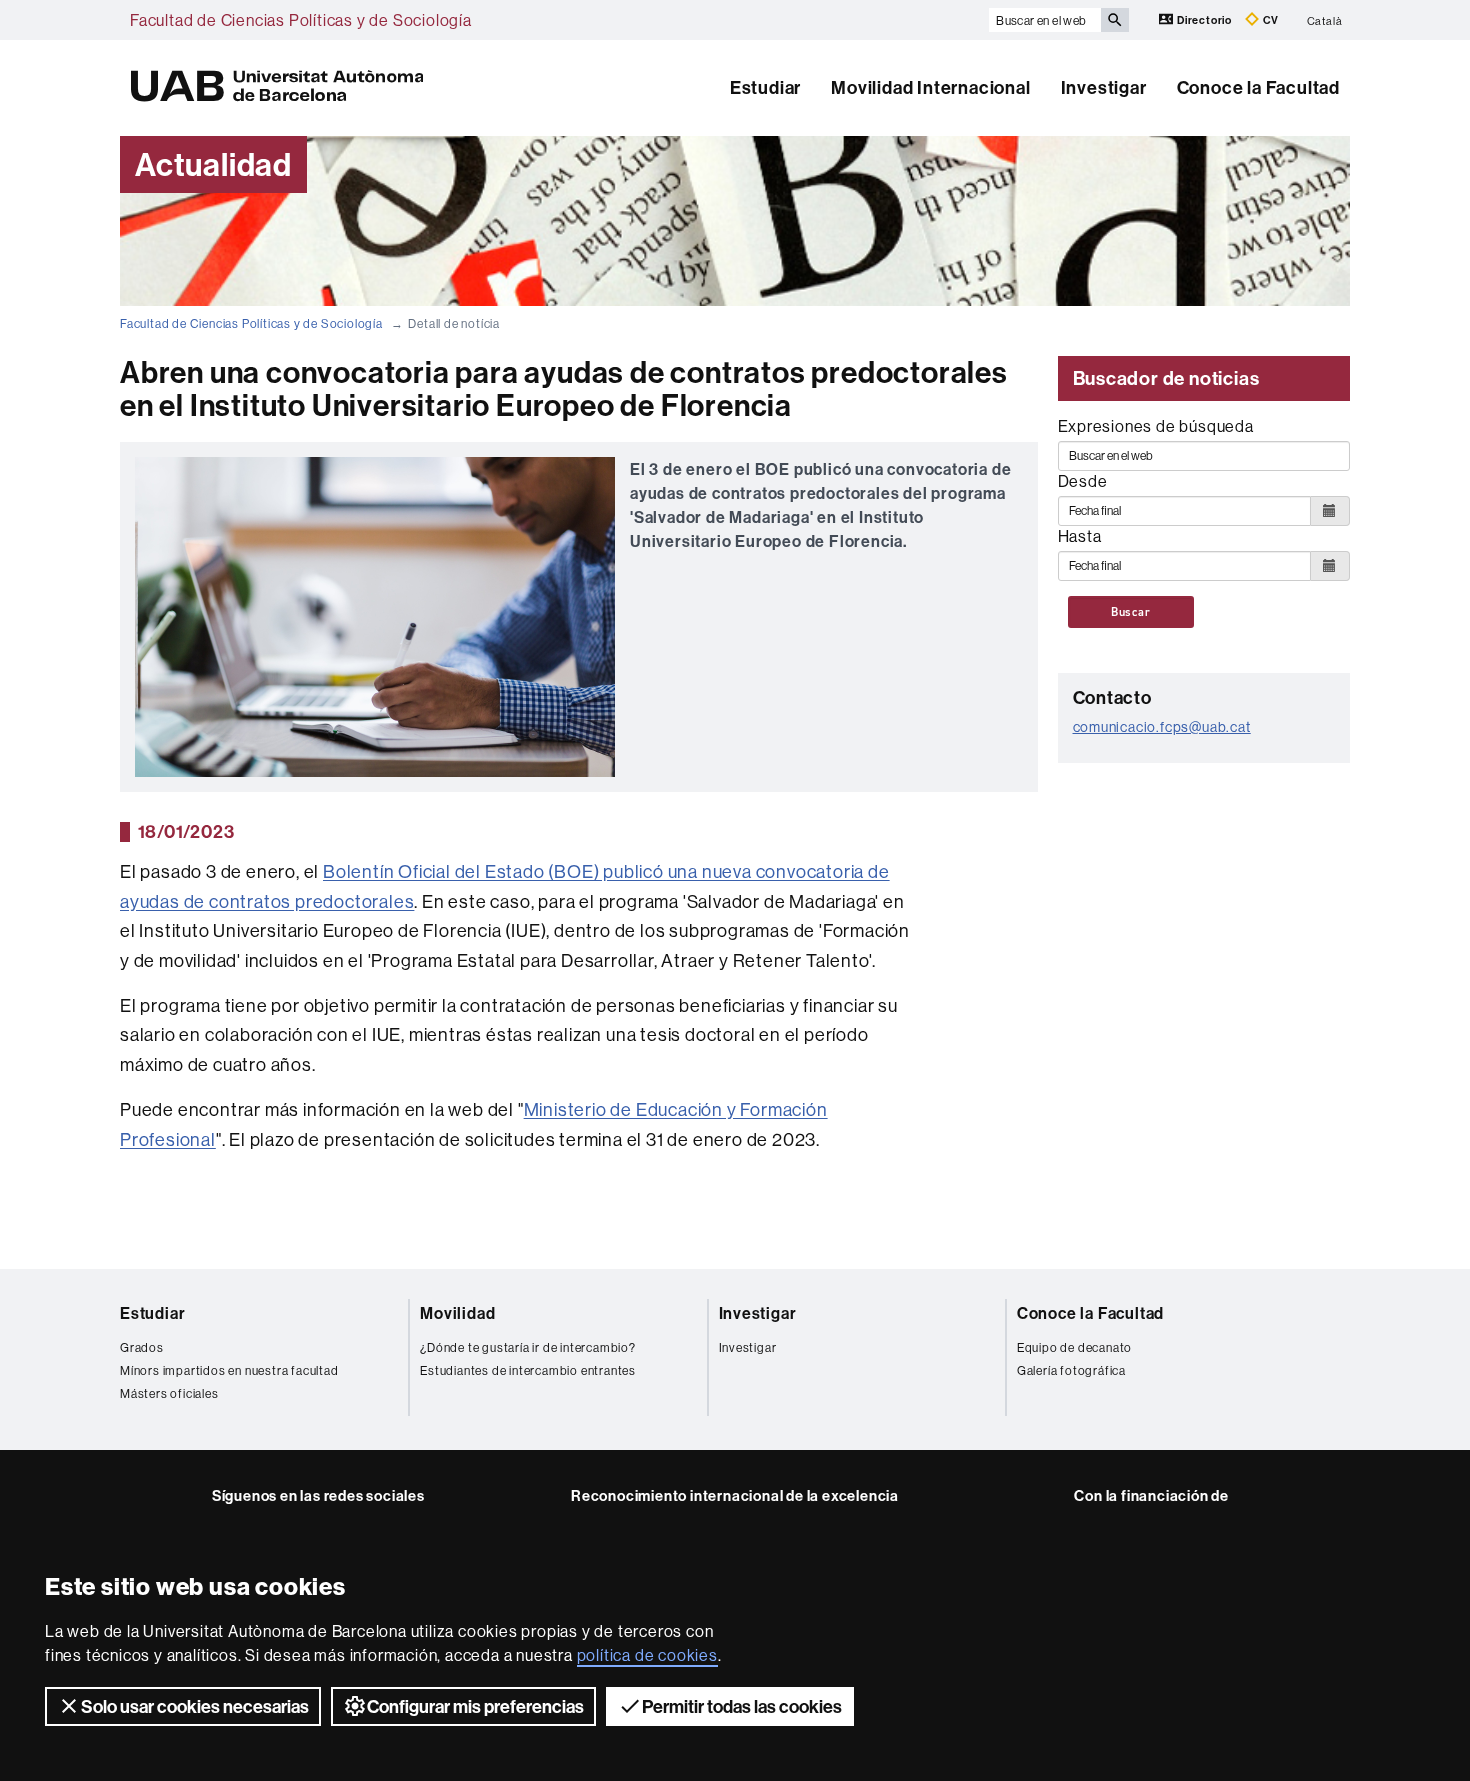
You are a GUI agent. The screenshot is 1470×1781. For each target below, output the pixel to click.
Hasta (1080, 536)
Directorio (1204, 20)
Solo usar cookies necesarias (195, 1706)
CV (1269, 20)
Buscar (1131, 612)
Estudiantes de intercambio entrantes (528, 1370)
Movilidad (457, 1313)
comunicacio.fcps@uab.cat (1162, 727)
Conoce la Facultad (1258, 87)
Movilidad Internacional (930, 87)
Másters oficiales (169, 1393)
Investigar (1104, 87)
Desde (1083, 481)
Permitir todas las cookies (742, 1706)
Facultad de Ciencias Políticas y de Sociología (301, 20)
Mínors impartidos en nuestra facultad (229, 1370)
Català (1325, 20)
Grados (142, 1347)
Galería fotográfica (1071, 1370)
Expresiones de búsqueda (1156, 426)
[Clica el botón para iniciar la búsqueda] (1115, 20)
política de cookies (647, 1655)
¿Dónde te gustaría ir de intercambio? (528, 1347)
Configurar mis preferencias (475, 1706)
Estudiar (765, 87)
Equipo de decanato (1074, 1347)
